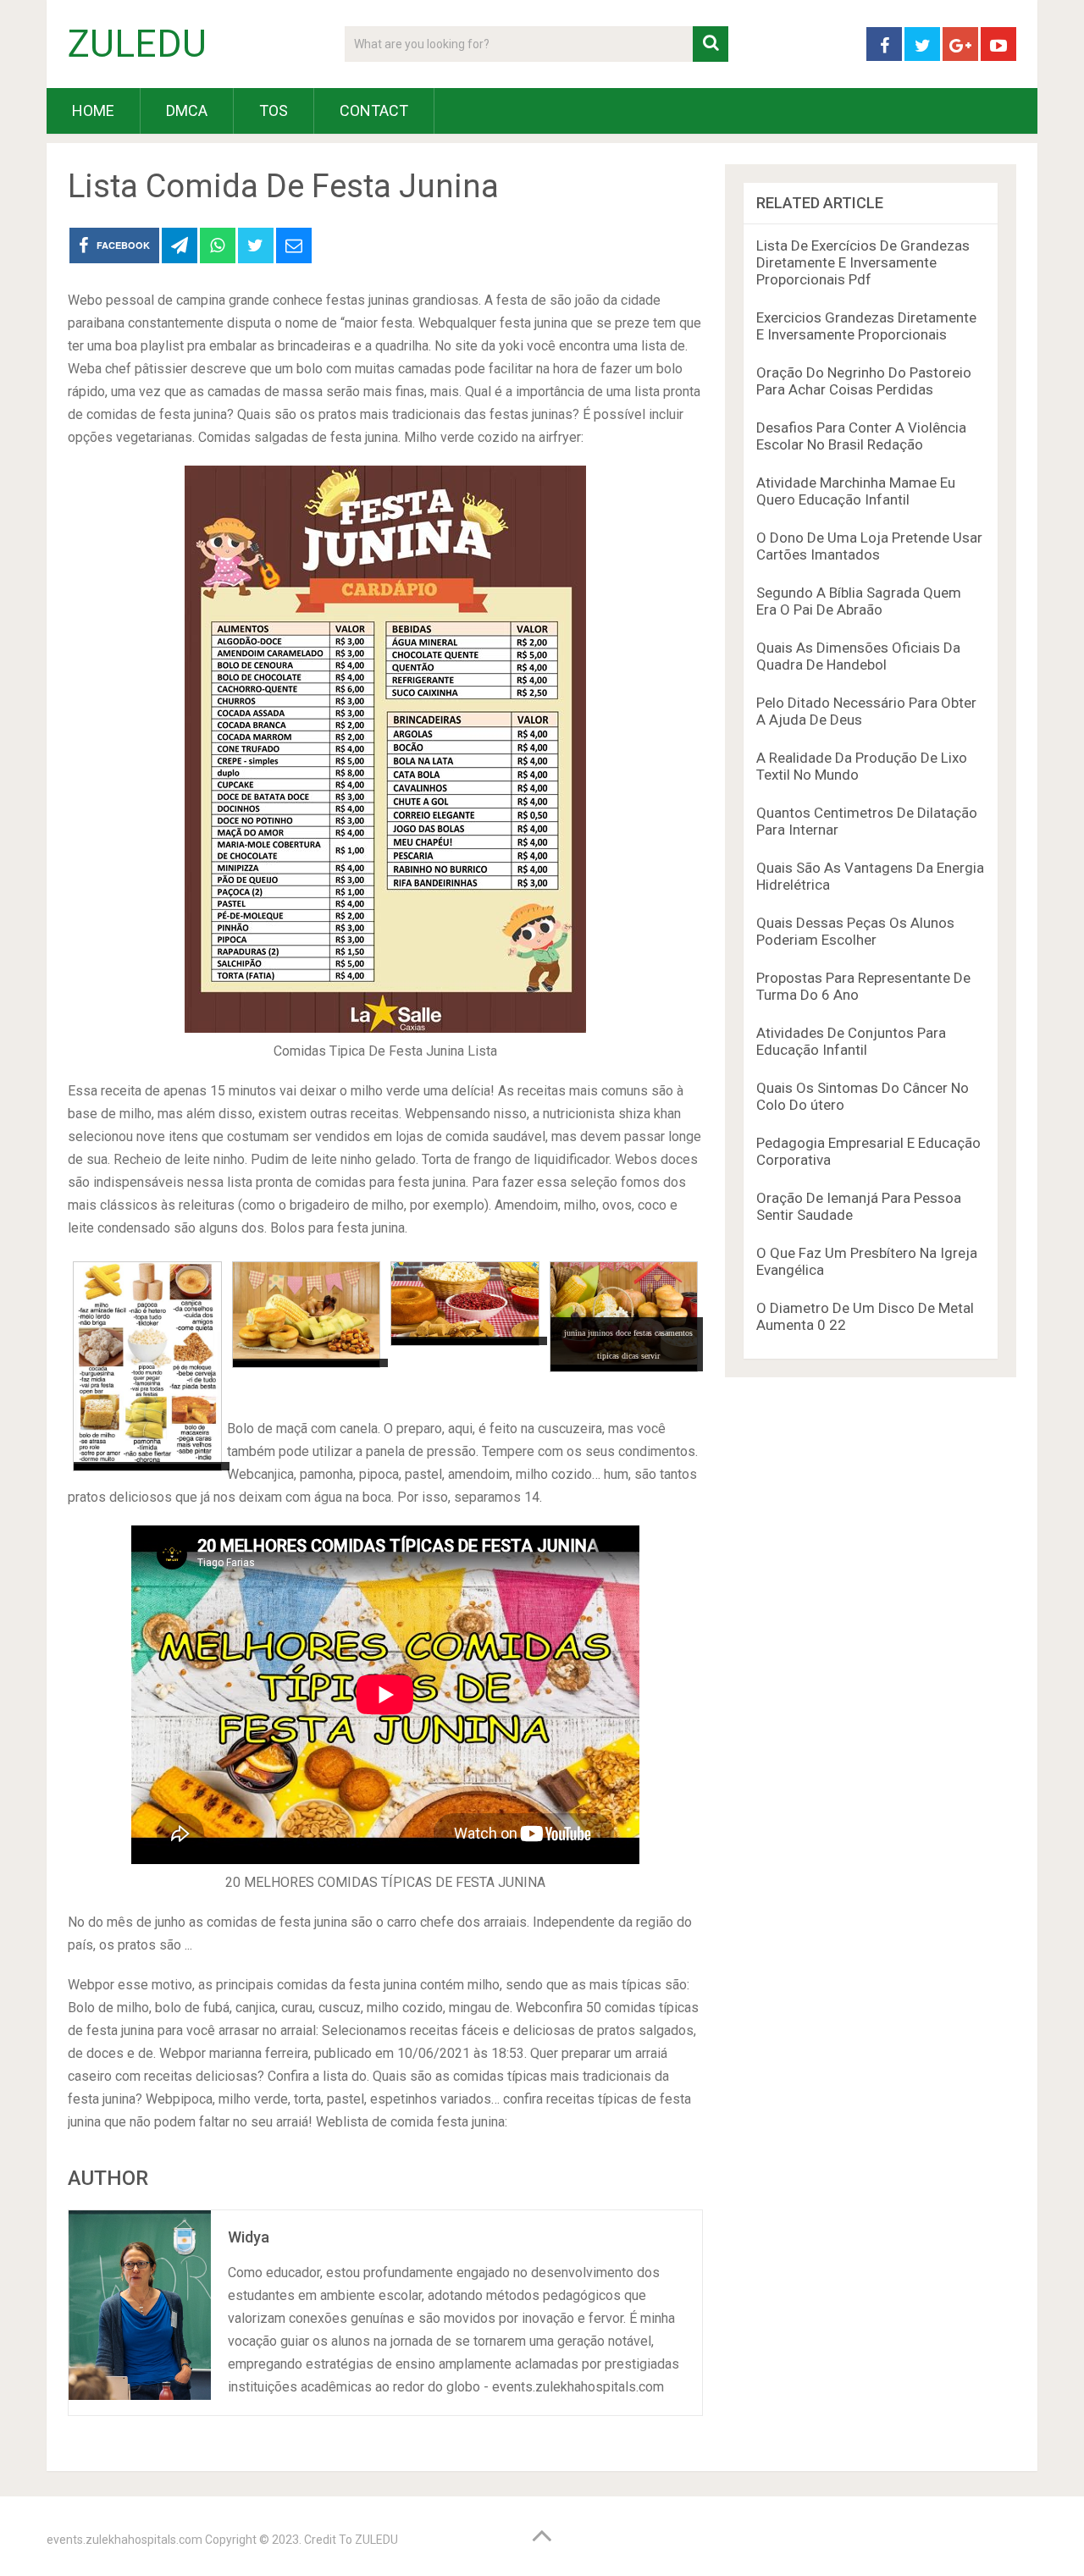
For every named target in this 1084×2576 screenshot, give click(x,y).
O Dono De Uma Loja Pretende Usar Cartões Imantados (869, 546)
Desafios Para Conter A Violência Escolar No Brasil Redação (861, 436)
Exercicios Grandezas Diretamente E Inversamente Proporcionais (866, 326)
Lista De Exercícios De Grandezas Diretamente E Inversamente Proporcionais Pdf (863, 262)
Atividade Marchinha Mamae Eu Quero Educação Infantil (856, 491)
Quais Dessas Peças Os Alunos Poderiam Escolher (855, 931)
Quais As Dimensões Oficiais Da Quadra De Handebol (858, 656)
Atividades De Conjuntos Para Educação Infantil (851, 1041)
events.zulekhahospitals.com (124, 2540)
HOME (93, 110)
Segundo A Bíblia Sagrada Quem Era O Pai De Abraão (859, 601)
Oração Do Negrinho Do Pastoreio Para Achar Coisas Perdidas (864, 381)
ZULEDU (137, 44)
